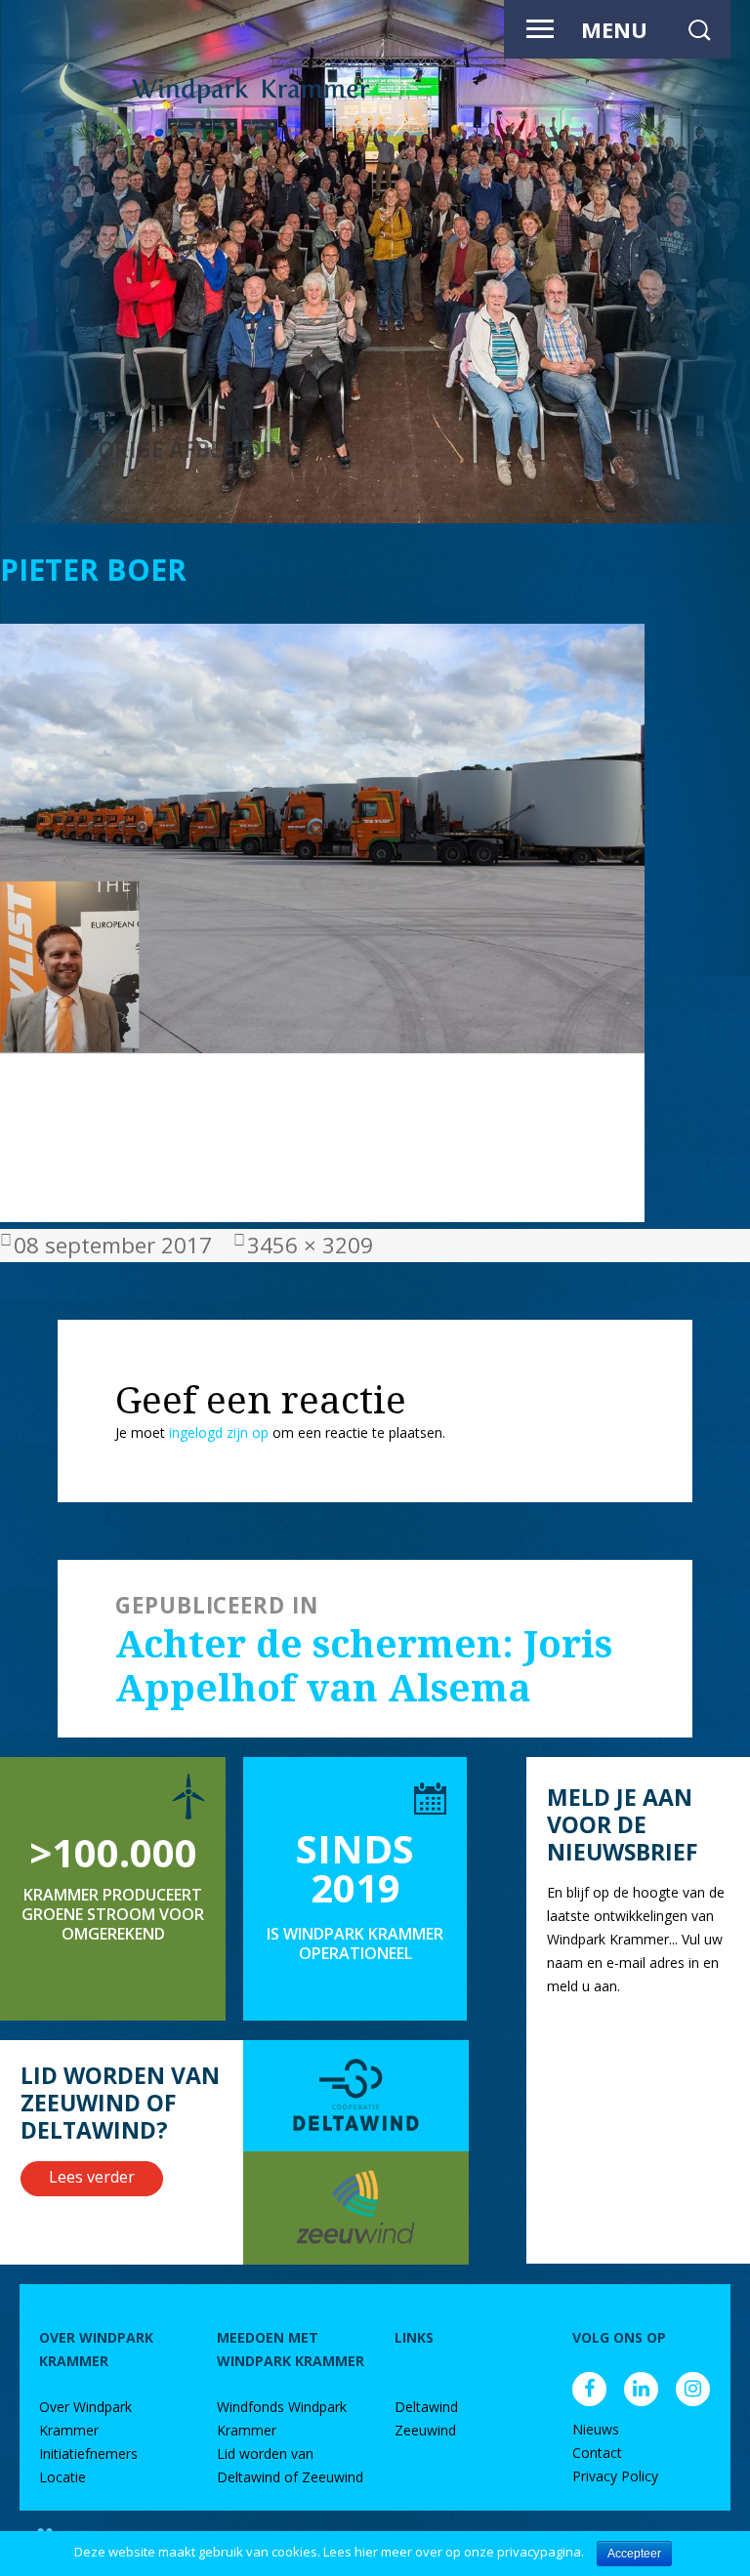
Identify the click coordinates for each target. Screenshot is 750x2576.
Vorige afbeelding (192, 450)
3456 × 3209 (310, 1245)
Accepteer (634, 2554)
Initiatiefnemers (88, 2453)
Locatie (62, 2477)
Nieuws (596, 2429)
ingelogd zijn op (219, 1432)
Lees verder (92, 2177)
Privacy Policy (615, 2476)
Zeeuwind (425, 2430)
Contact (597, 2453)
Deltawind (426, 2407)
